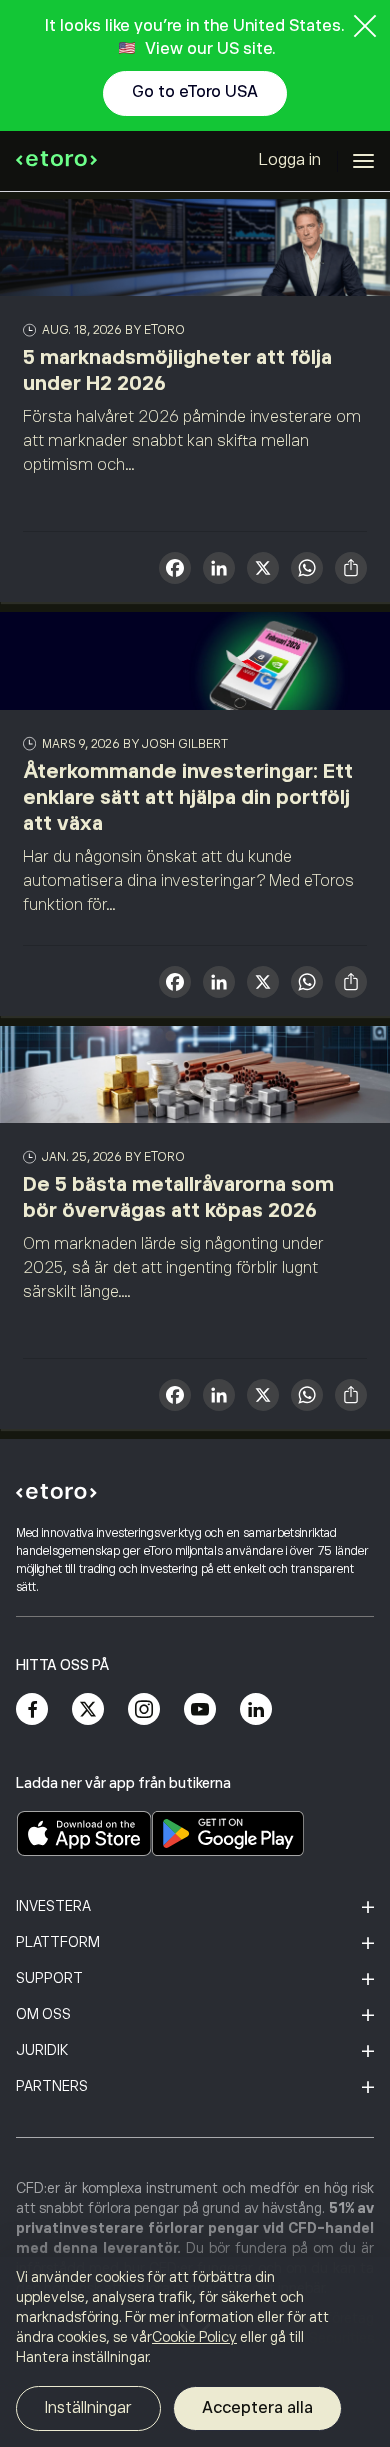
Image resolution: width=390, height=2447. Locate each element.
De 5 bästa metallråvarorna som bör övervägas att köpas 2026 (178, 1197)
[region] (195, 2352)
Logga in (290, 160)
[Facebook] (32, 1709)
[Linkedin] (256, 1709)
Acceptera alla (257, 2408)
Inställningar (88, 2408)
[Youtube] (200, 1709)
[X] (263, 570)
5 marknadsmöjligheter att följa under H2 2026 (177, 370)
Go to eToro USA (195, 92)
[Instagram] (144, 1709)
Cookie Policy (194, 2337)
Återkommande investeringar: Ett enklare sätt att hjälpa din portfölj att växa (188, 797)
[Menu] (363, 161)
